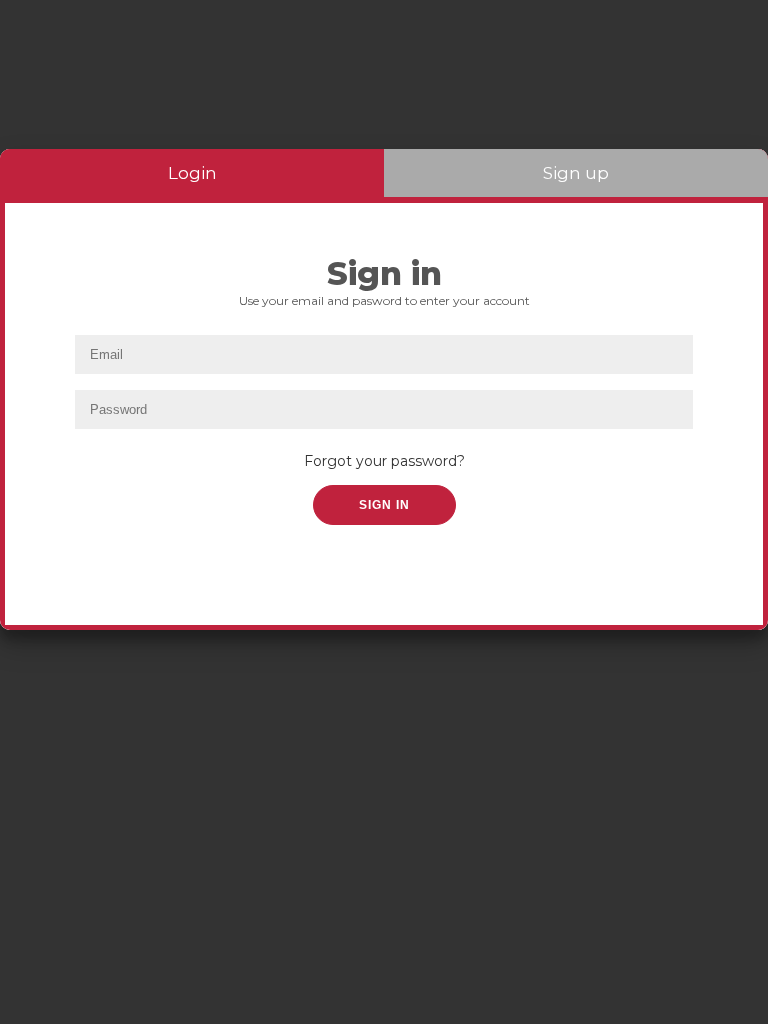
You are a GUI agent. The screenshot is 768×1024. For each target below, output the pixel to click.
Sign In (384, 505)
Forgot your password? (384, 461)
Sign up (576, 173)
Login (192, 173)
